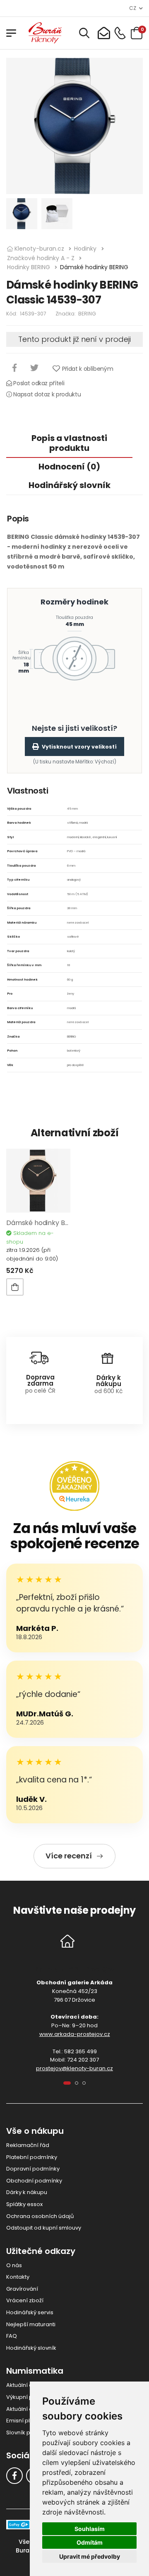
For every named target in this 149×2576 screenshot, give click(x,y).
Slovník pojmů (25, 2433)
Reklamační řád (28, 2145)
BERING (87, 314)
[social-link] (14, 2476)
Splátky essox (24, 2204)
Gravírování (22, 2289)
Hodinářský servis (30, 2312)
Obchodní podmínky (34, 2181)
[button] (67, 2083)
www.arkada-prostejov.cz (75, 2034)
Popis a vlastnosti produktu (69, 443)
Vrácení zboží (25, 2300)
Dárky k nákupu (27, 2192)
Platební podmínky (32, 2157)
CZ (132, 8)
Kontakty (18, 2277)
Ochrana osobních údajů (40, 2216)
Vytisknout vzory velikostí (79, 747)
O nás (14, 2265)
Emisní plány (23, 2421)
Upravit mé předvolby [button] (90, 2556)
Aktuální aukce (26, 2409)
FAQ (12, 2336)
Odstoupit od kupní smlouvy (44, 2228)
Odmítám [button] (90, 2542)
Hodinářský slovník (70, 485)
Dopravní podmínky (33, 2169)
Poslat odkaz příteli (38, 383)
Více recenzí (69, 1856)
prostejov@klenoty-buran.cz (74, 2068)
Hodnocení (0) (69, 467)
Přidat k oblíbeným (88, 369)
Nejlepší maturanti (31, 2324)
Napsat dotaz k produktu (46, 394)
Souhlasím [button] (90, 2529)
